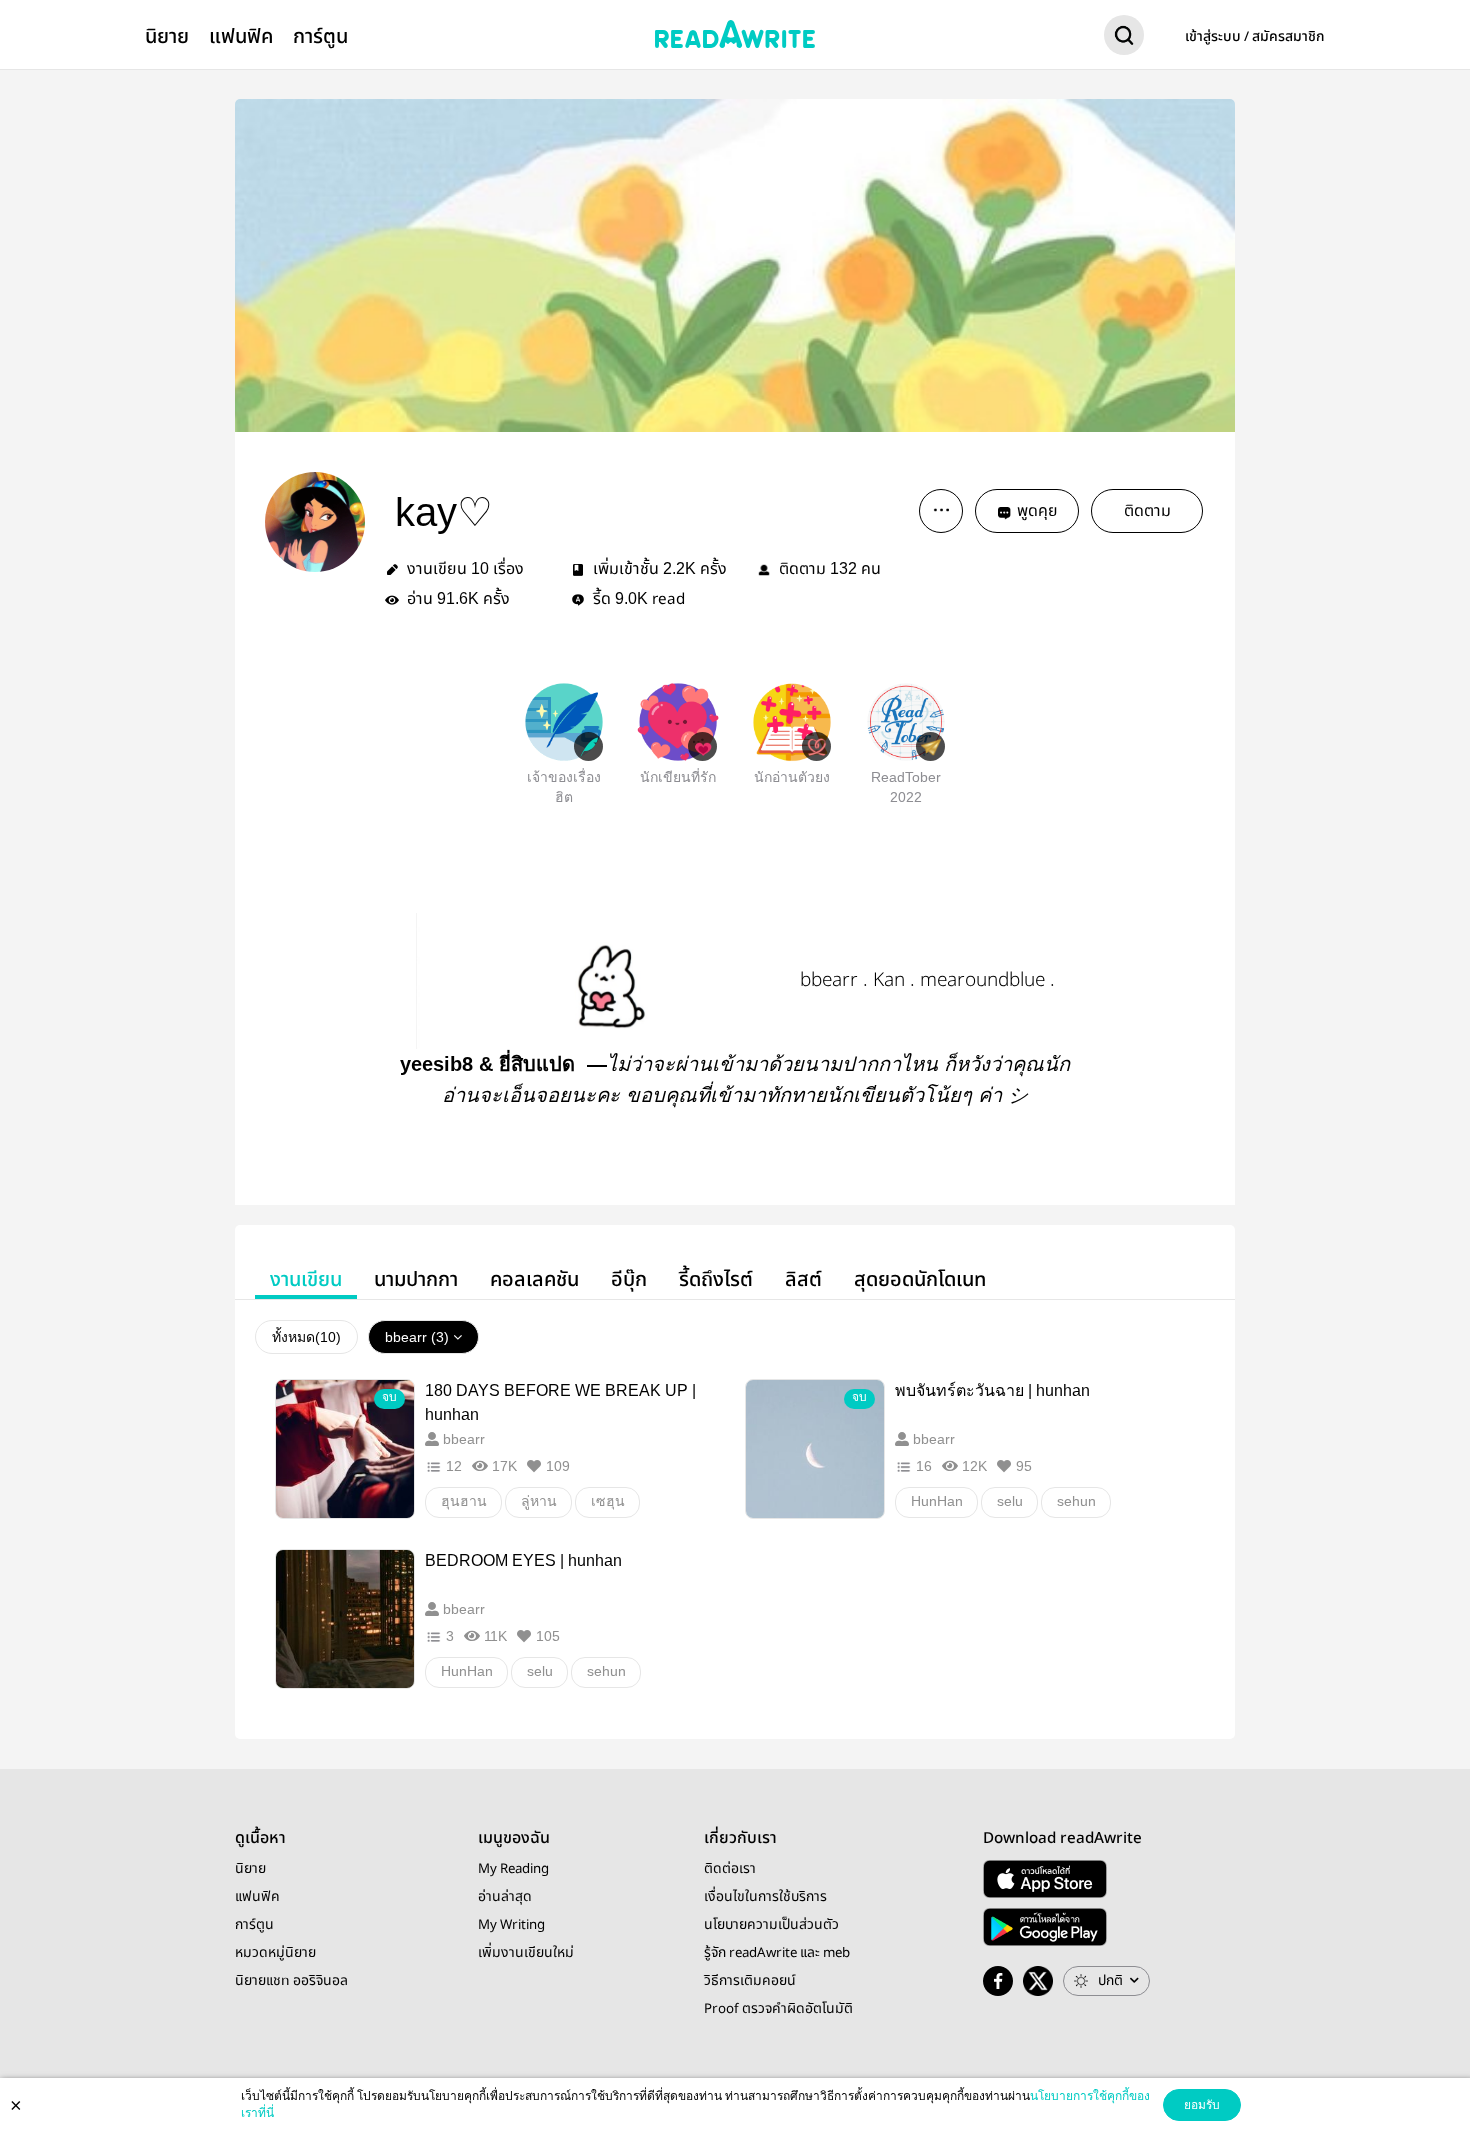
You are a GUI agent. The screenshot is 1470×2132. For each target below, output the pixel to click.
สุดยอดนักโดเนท (920, 1279)
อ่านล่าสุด (505, 1897)
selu (1010, 1501)
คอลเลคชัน (534, 1279)
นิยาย (167, 36)
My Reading (513, 1869)
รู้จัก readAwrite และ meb (777, 1953)
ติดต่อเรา (730, 1869)
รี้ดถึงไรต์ (716, 1279)
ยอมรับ (1202, 2105)
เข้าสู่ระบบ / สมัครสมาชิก (1255, 37)
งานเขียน (306, 1279)
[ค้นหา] (1124, 39)
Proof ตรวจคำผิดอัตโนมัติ (778, 2009)
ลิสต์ (803, 1279)
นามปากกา (416, 1279)
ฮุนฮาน (464, 1501)
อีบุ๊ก (629, 1279)
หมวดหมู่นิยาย (275, 1953)
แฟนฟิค (241, 36)
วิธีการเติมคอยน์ (750, 1981)
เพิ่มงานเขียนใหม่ (526, 1953)
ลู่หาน (539, 1501)
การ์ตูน (320, 36)
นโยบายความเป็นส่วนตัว (771, 1925)
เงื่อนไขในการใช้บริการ (765, 1897)
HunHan (937, 1501)
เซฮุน (608, 1501)
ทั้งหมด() (306, 1337)
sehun (1076, 1501)
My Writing (511, 1925)
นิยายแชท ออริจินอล (291, 1981)
